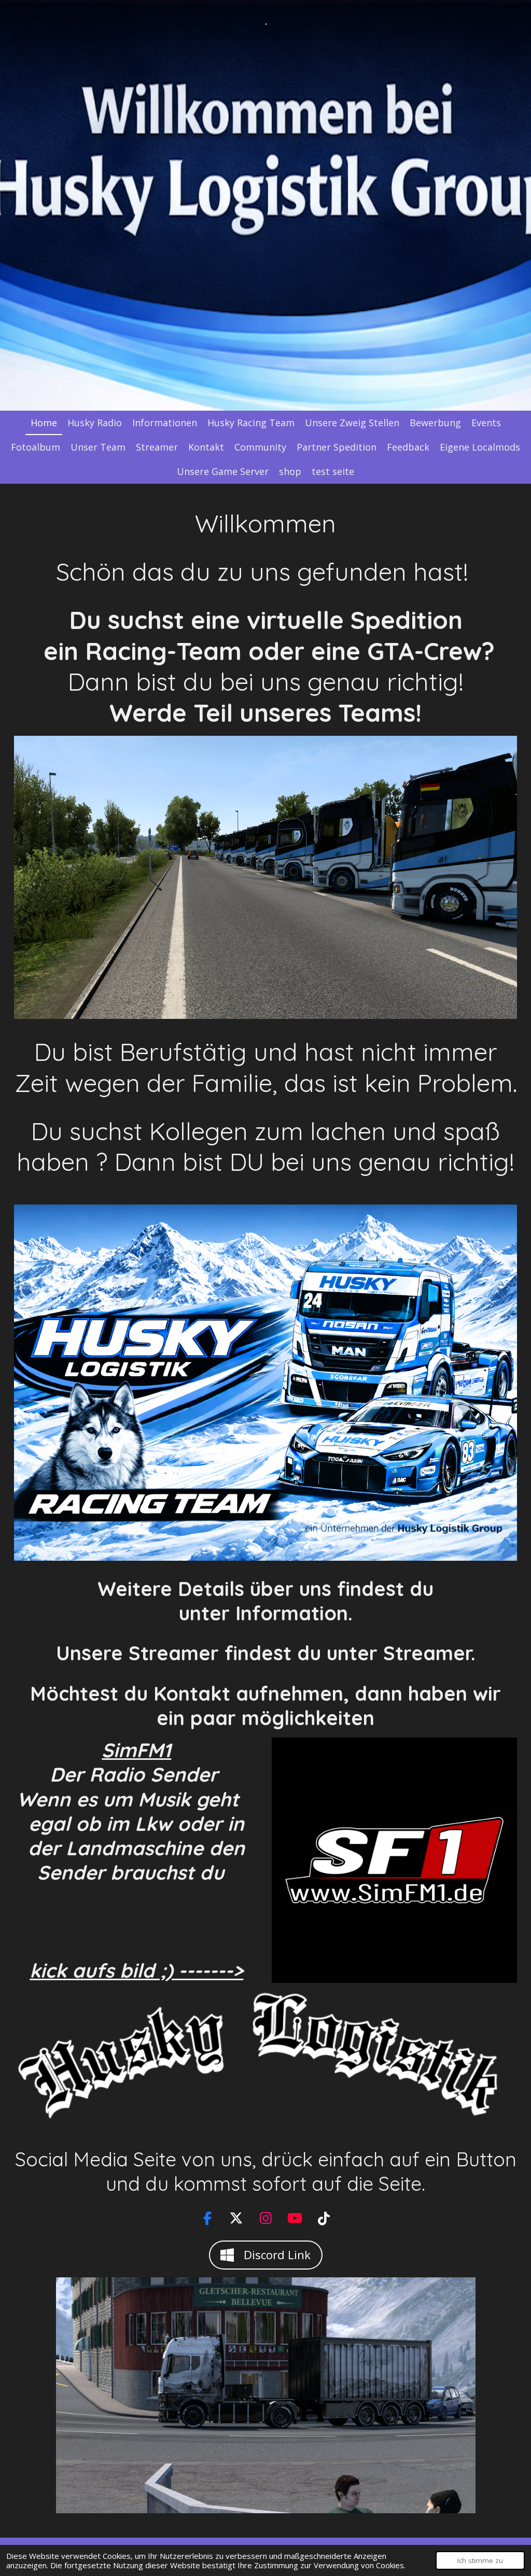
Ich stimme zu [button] (480, 2560)
